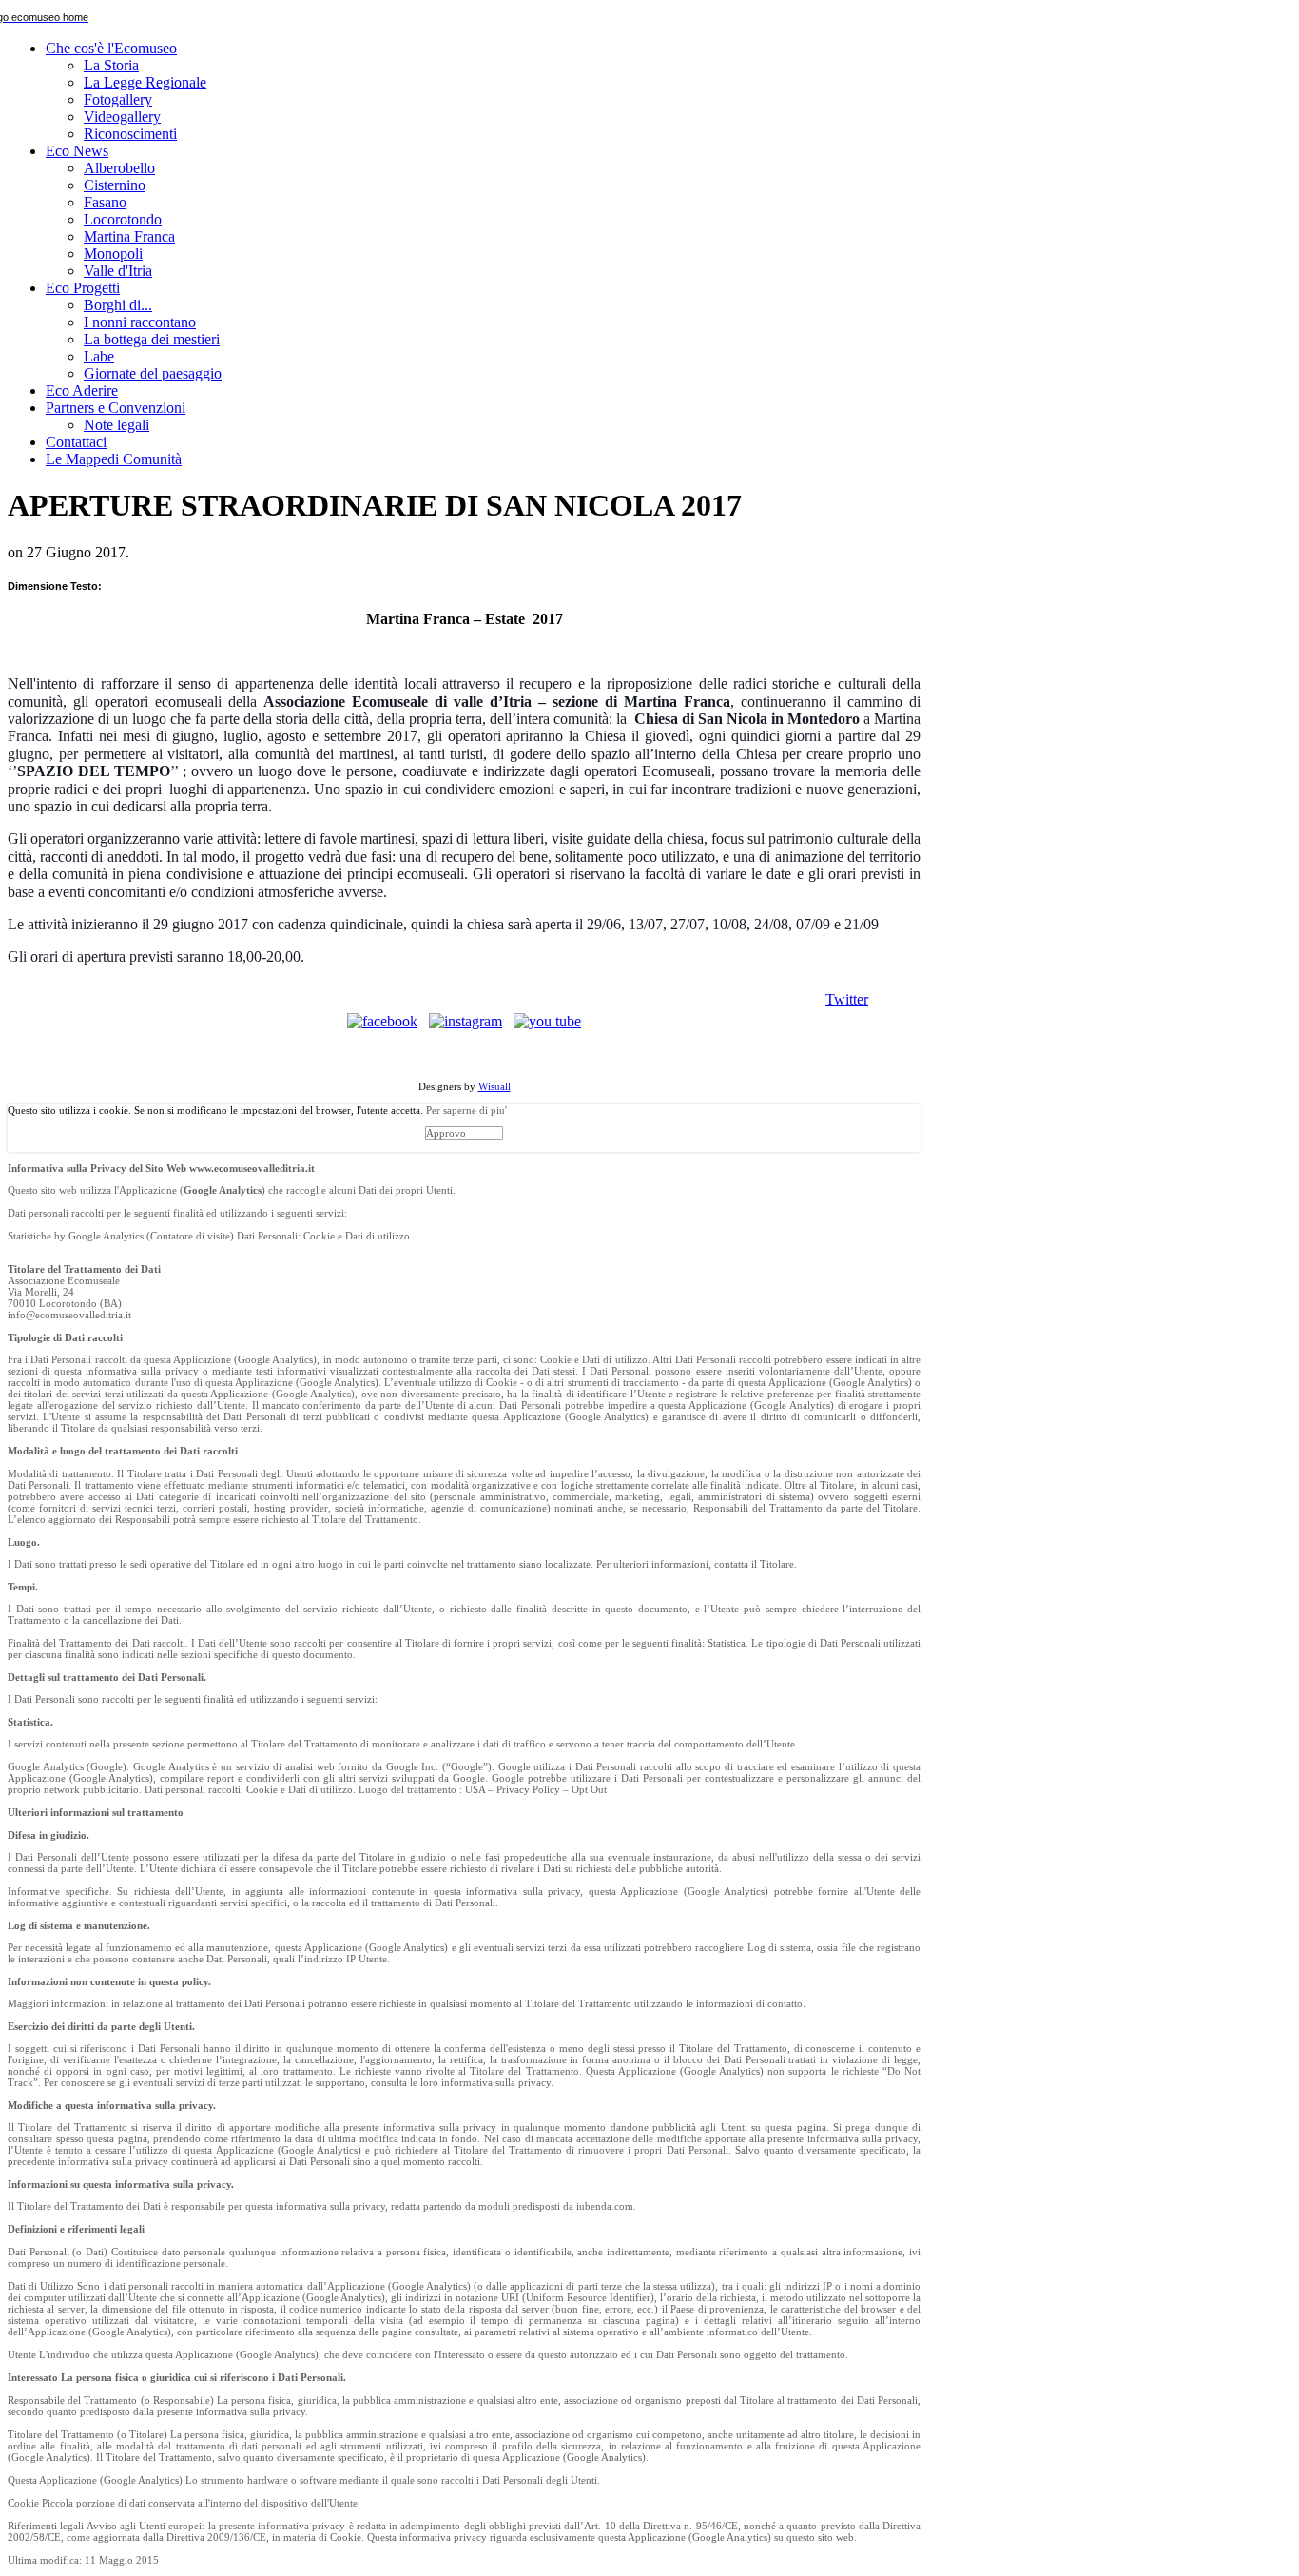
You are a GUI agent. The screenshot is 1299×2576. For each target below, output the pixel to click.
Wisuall (494, 1086)
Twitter (847, 999)
